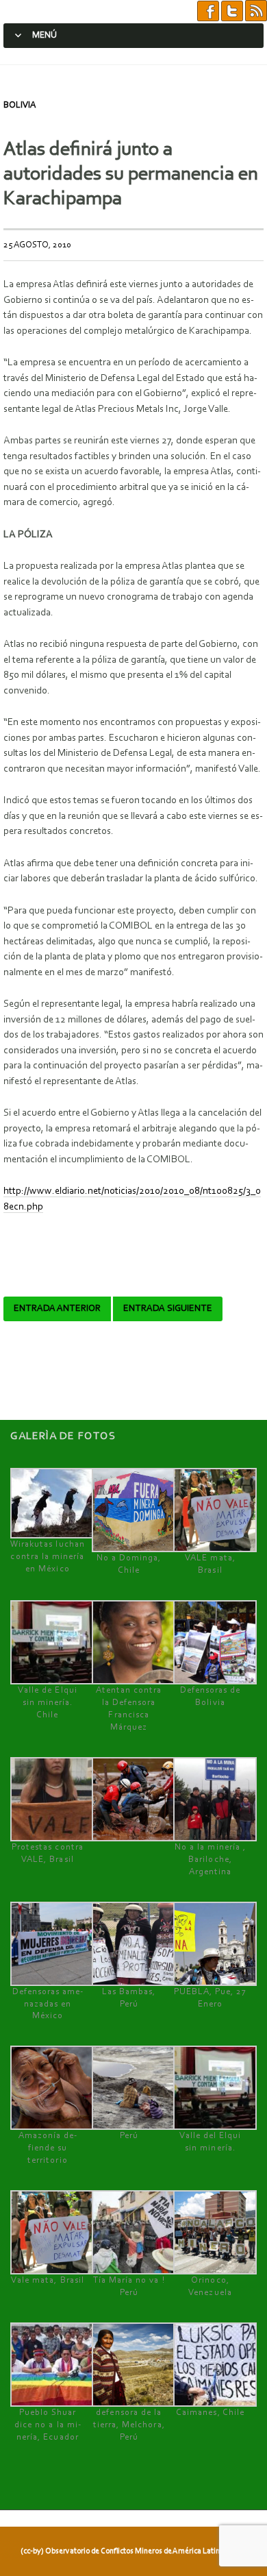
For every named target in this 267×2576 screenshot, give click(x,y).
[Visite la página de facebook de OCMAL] (208, 11)
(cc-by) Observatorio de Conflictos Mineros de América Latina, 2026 (132, 2551)
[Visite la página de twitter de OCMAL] (232, 11)
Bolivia (20, 105)
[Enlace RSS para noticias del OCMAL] (256, 11)
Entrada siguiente (168, 1309)
